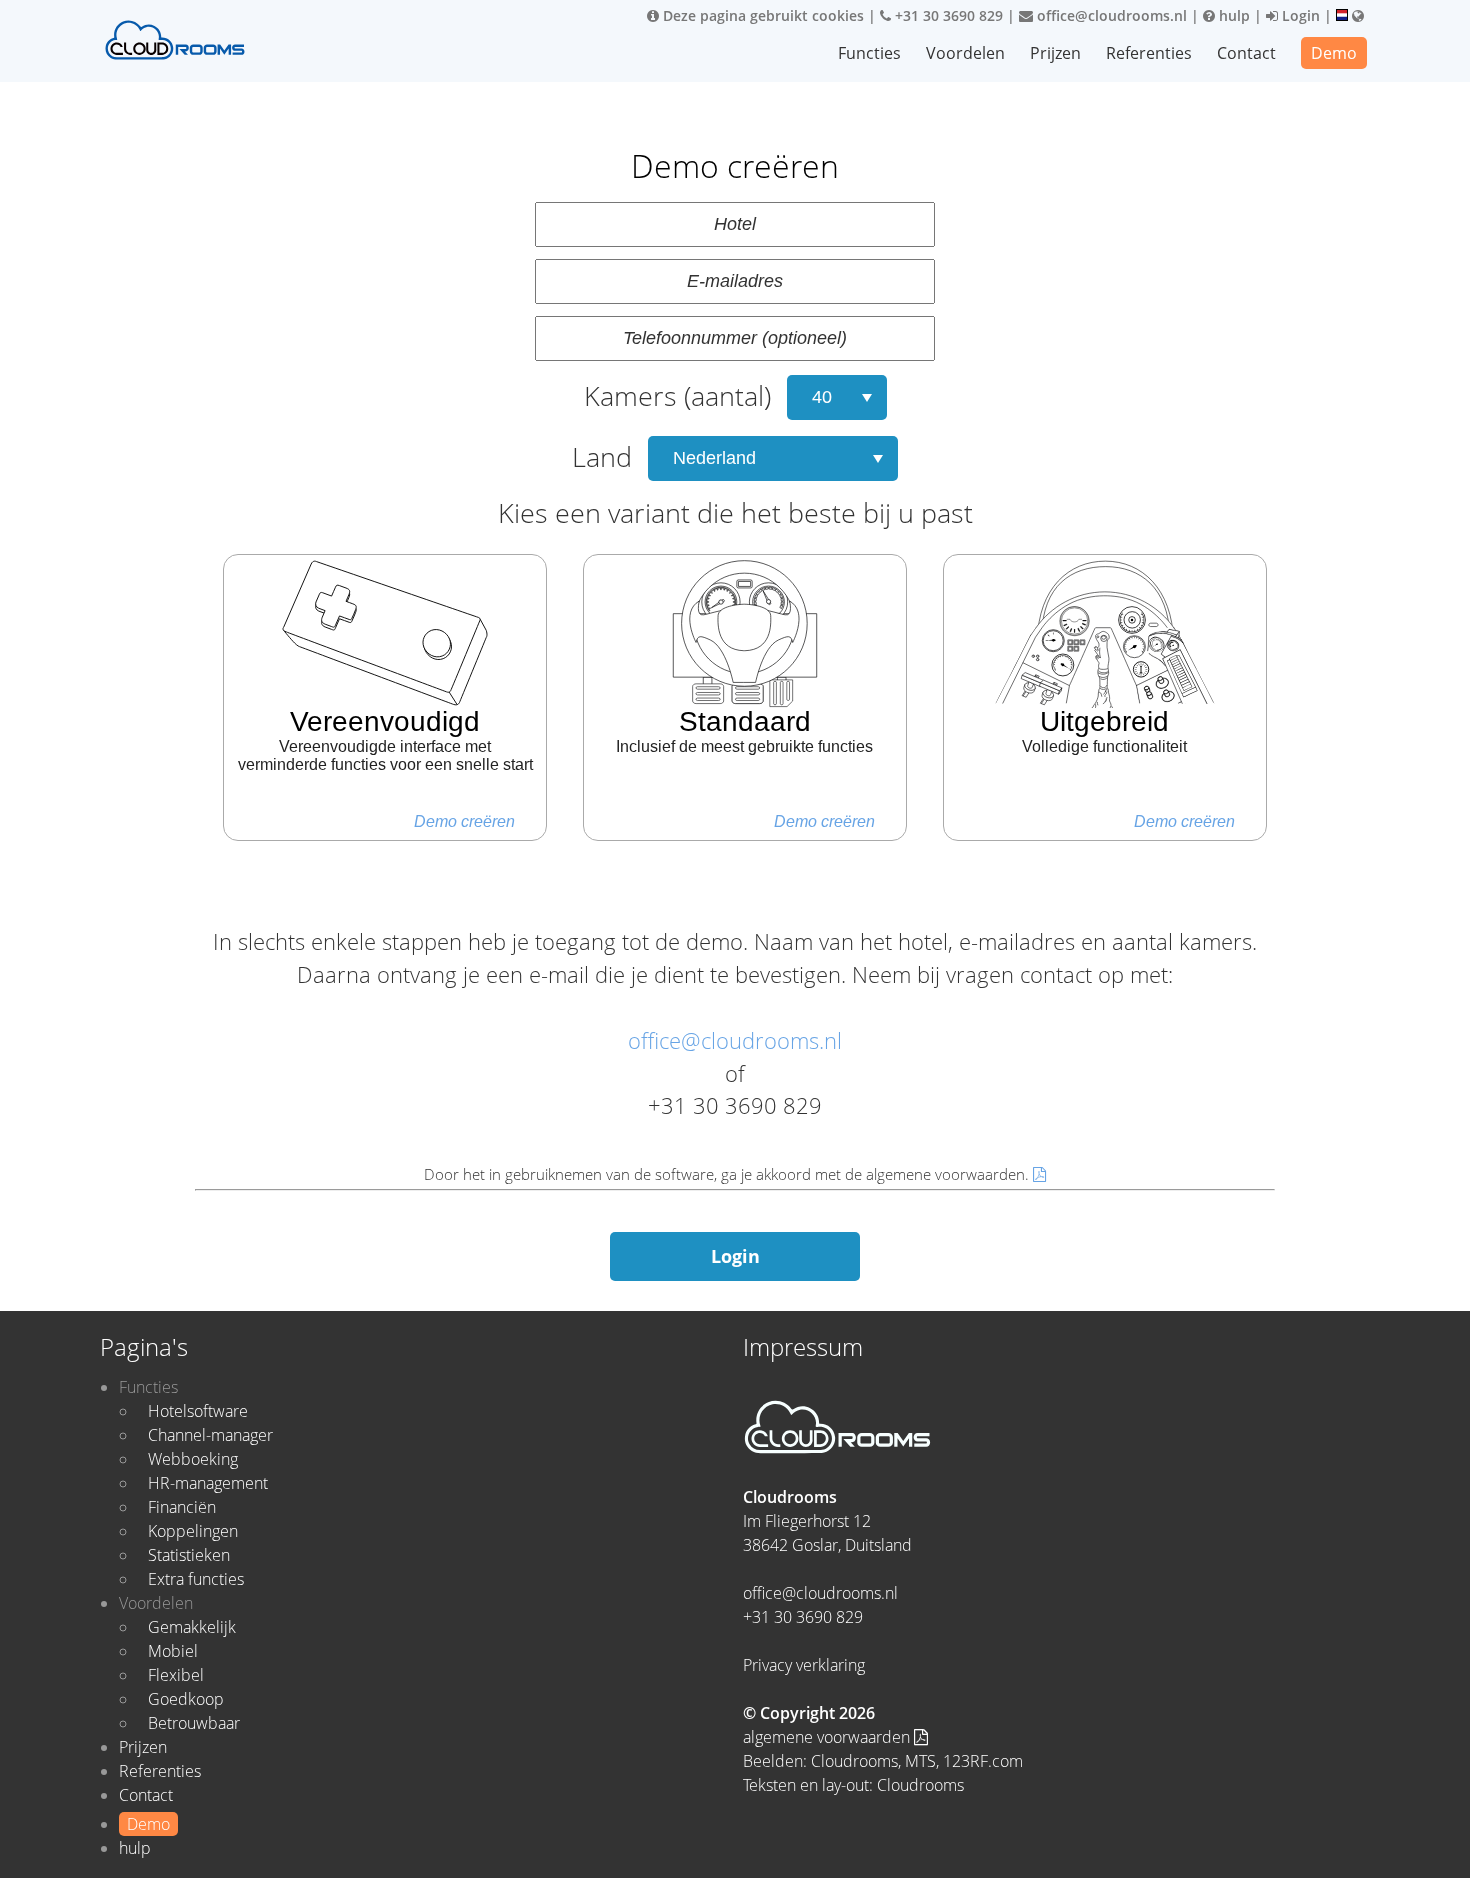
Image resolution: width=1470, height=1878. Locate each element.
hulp (1232, 15)
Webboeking (193, 1459)
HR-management (208, 1483)
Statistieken (189, 1555)
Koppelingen (193, 1531)
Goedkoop (186, 1699)
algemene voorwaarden (828, 1737)
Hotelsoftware (198, 1411)
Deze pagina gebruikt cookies (761, 15)
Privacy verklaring (804, 1665)
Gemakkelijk (192, 1627)
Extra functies (196, 1579)
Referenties (1149, 53)
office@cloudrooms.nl (1110, 15)
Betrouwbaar (194, 1723)
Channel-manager (210, 1435)
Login (1299, 15)
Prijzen (1055, 53)
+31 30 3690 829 (947, 15)
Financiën (182, 1507)
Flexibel (176, 1675)
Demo (1334, 53)
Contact (1246, 53)
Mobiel (173, 1651)
